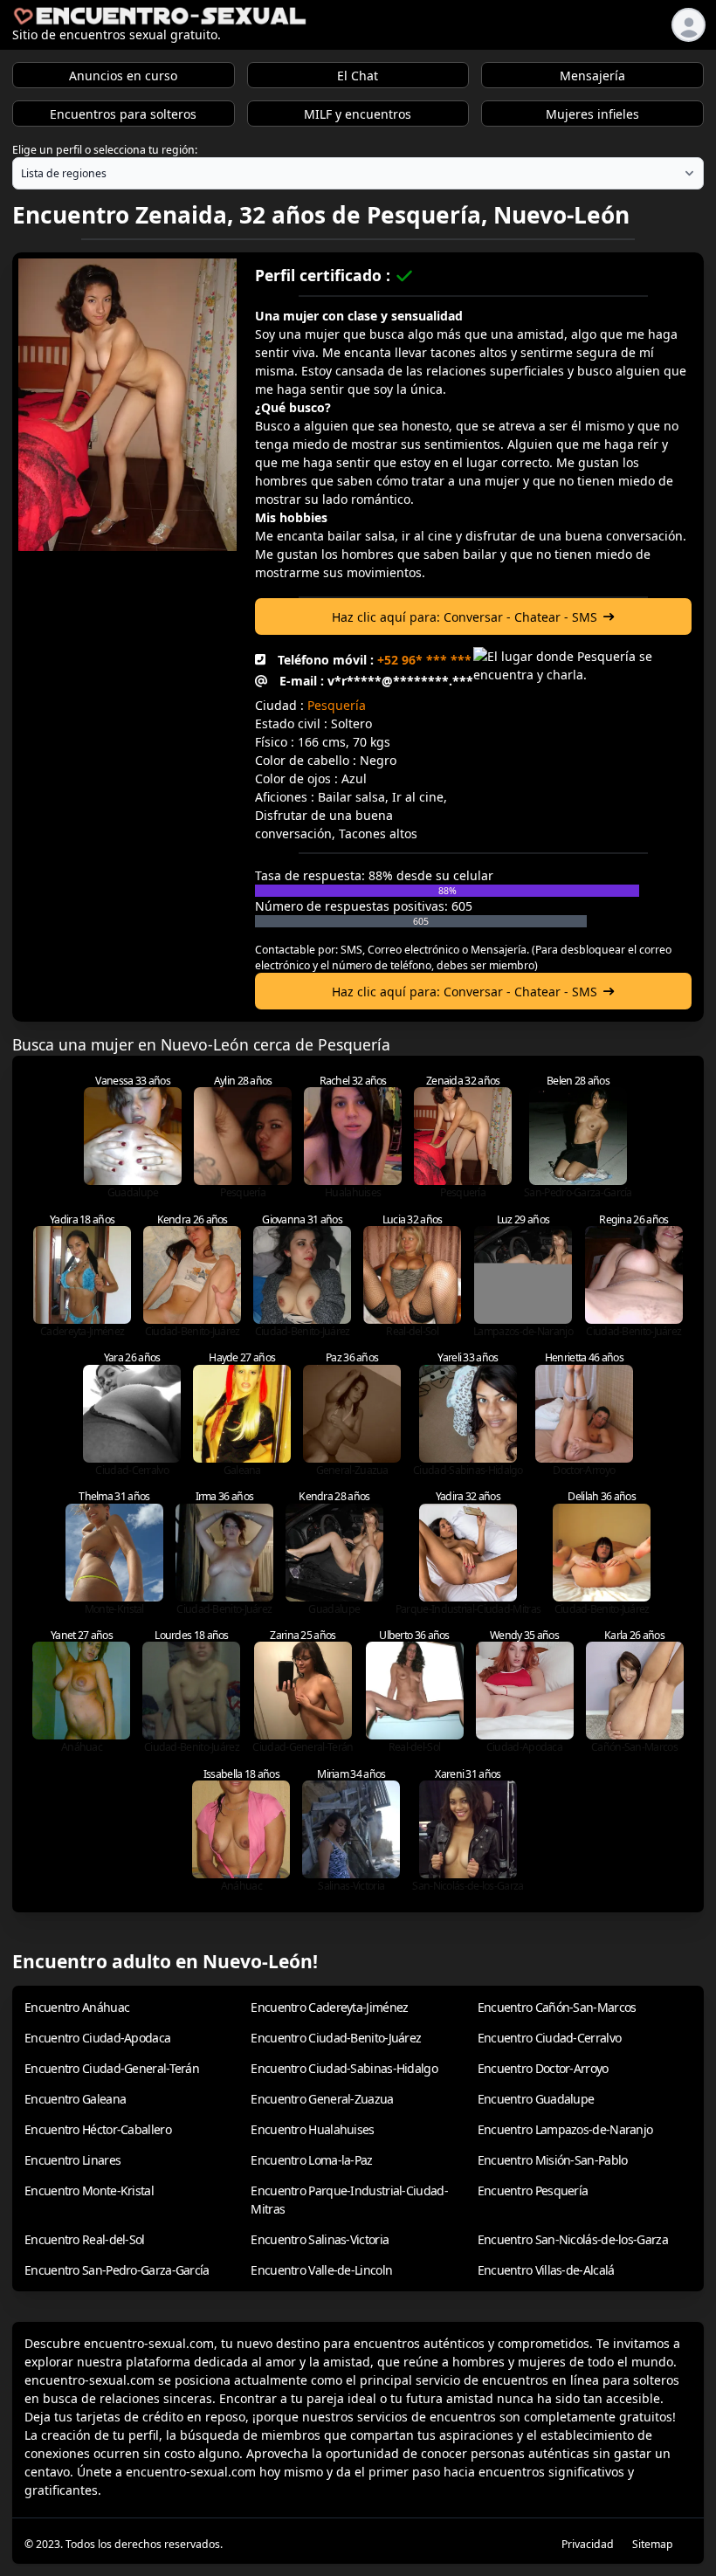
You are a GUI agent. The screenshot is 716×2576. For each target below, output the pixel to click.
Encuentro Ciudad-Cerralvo (550, 2038)
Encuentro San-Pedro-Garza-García (117, 2270)
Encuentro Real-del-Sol (85, 2239)
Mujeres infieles (592, 114)
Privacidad (588, 2544)
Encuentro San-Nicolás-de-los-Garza (573, 2239)
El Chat (358, 76)
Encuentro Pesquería (533, 2190)
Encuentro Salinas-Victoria (320, 2239)
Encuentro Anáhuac (77, 2007)
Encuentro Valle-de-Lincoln (321, 2270)
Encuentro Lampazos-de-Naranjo (565, 2129)
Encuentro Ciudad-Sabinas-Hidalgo (344, 2068)
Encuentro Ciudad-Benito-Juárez (336, 2038)
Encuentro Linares (72, 2160)
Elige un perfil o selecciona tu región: (105, 150)
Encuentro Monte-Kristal (89, 2190)
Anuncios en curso (123, 76)
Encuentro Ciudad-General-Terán (112, 2068)
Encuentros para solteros (123, 114)
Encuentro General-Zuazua (322, 2099)
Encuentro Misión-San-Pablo (553, 2160)
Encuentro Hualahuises (312, 2129)
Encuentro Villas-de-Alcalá (546, 2270)
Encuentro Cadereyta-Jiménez (329, 2007)
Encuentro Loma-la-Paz (311, 2160)
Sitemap (653, 2544)
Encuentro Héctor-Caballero (98, 2129)
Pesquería (337, 705)
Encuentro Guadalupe (536, 2099)
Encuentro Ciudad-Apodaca (97, 2038)
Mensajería (592, 76)
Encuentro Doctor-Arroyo (543, 2068)
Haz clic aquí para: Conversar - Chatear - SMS (465, 617)
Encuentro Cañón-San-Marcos (557, 2007)
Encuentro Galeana (75, 2099)
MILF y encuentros (358, 114)
